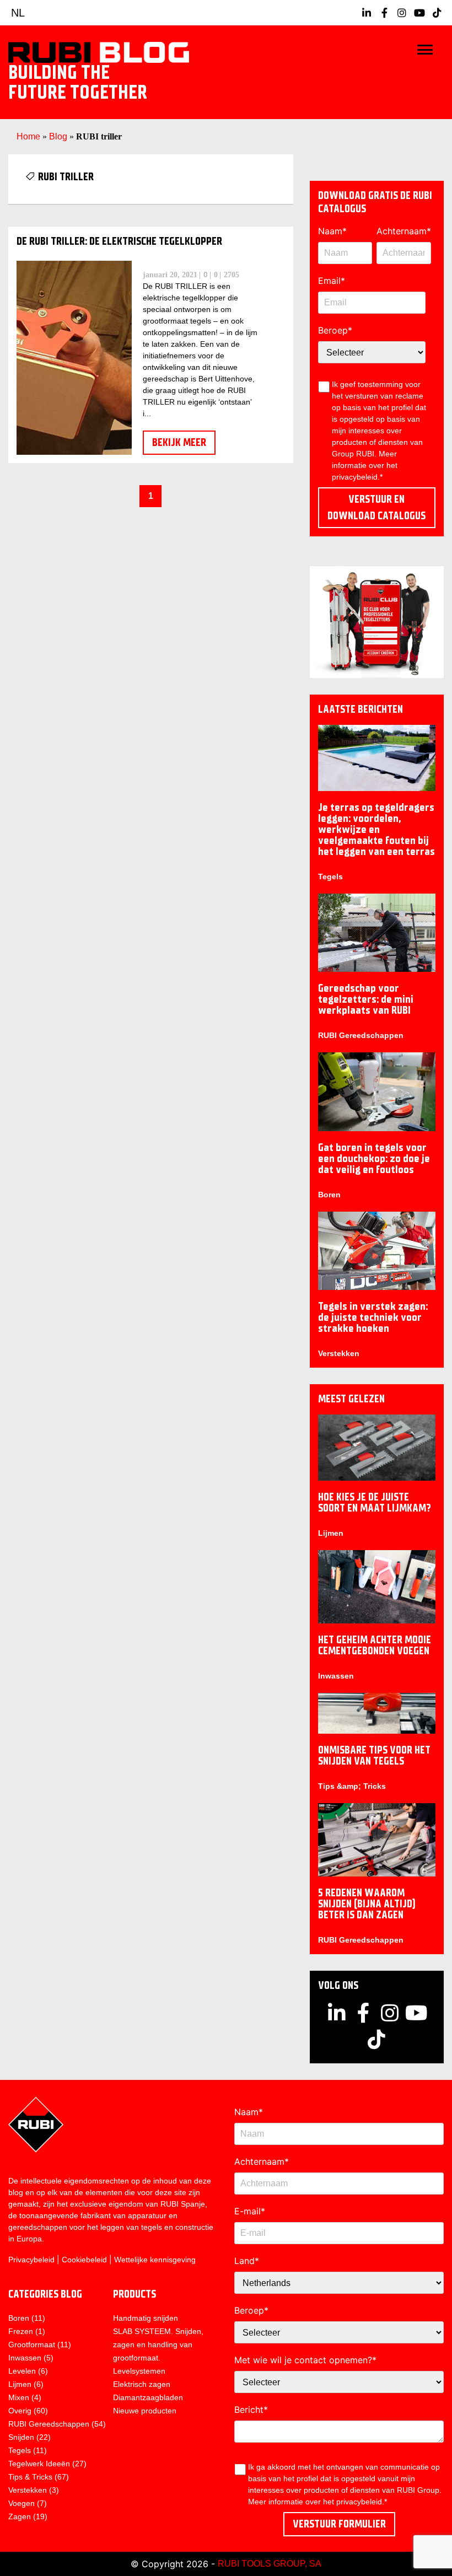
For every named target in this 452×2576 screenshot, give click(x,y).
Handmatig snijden (146, 2318)
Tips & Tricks (30, 2477)
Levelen (22, 2371)
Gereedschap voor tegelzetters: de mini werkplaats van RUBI (366, 999)
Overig (20, 2411)
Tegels (330, 876)
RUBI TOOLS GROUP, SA (270, 2564)
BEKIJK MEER (179, 442)
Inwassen (336, 1676)
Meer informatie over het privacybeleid (365, 465)
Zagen (20, 2516)
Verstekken (339, 1353)
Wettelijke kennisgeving (155, 2260)
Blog (58, 136)
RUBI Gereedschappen (361, 1035)
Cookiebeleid (84, 2260)
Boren (329, 1195)
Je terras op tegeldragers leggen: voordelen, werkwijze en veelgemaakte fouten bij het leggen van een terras (376, 829)
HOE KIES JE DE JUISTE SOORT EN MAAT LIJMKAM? (375, 1502)
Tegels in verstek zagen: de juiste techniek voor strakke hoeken (373, 1317)
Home (28, 136)
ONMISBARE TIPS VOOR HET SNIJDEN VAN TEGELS (374, 1755)
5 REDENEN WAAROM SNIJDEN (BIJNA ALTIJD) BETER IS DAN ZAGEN (367, 1904)
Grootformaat (32, 2344)
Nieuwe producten (145, 2411)
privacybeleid (359, 2502)
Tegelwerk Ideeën (39, 2464)
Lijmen (331, 1533)
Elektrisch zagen (142, 2384)
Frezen (21, 2331)
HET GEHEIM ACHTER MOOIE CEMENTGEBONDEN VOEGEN (375, 1645)
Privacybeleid (31, 2260)
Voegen (21, 2503)
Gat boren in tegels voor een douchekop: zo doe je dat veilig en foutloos (374, 1158)
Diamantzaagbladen (148, 2397)
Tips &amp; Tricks (352, 1786)
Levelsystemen (139, 2371)
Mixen (19, 2397)
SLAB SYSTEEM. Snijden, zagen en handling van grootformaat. (158, 2344)
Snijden (21, 2437)
